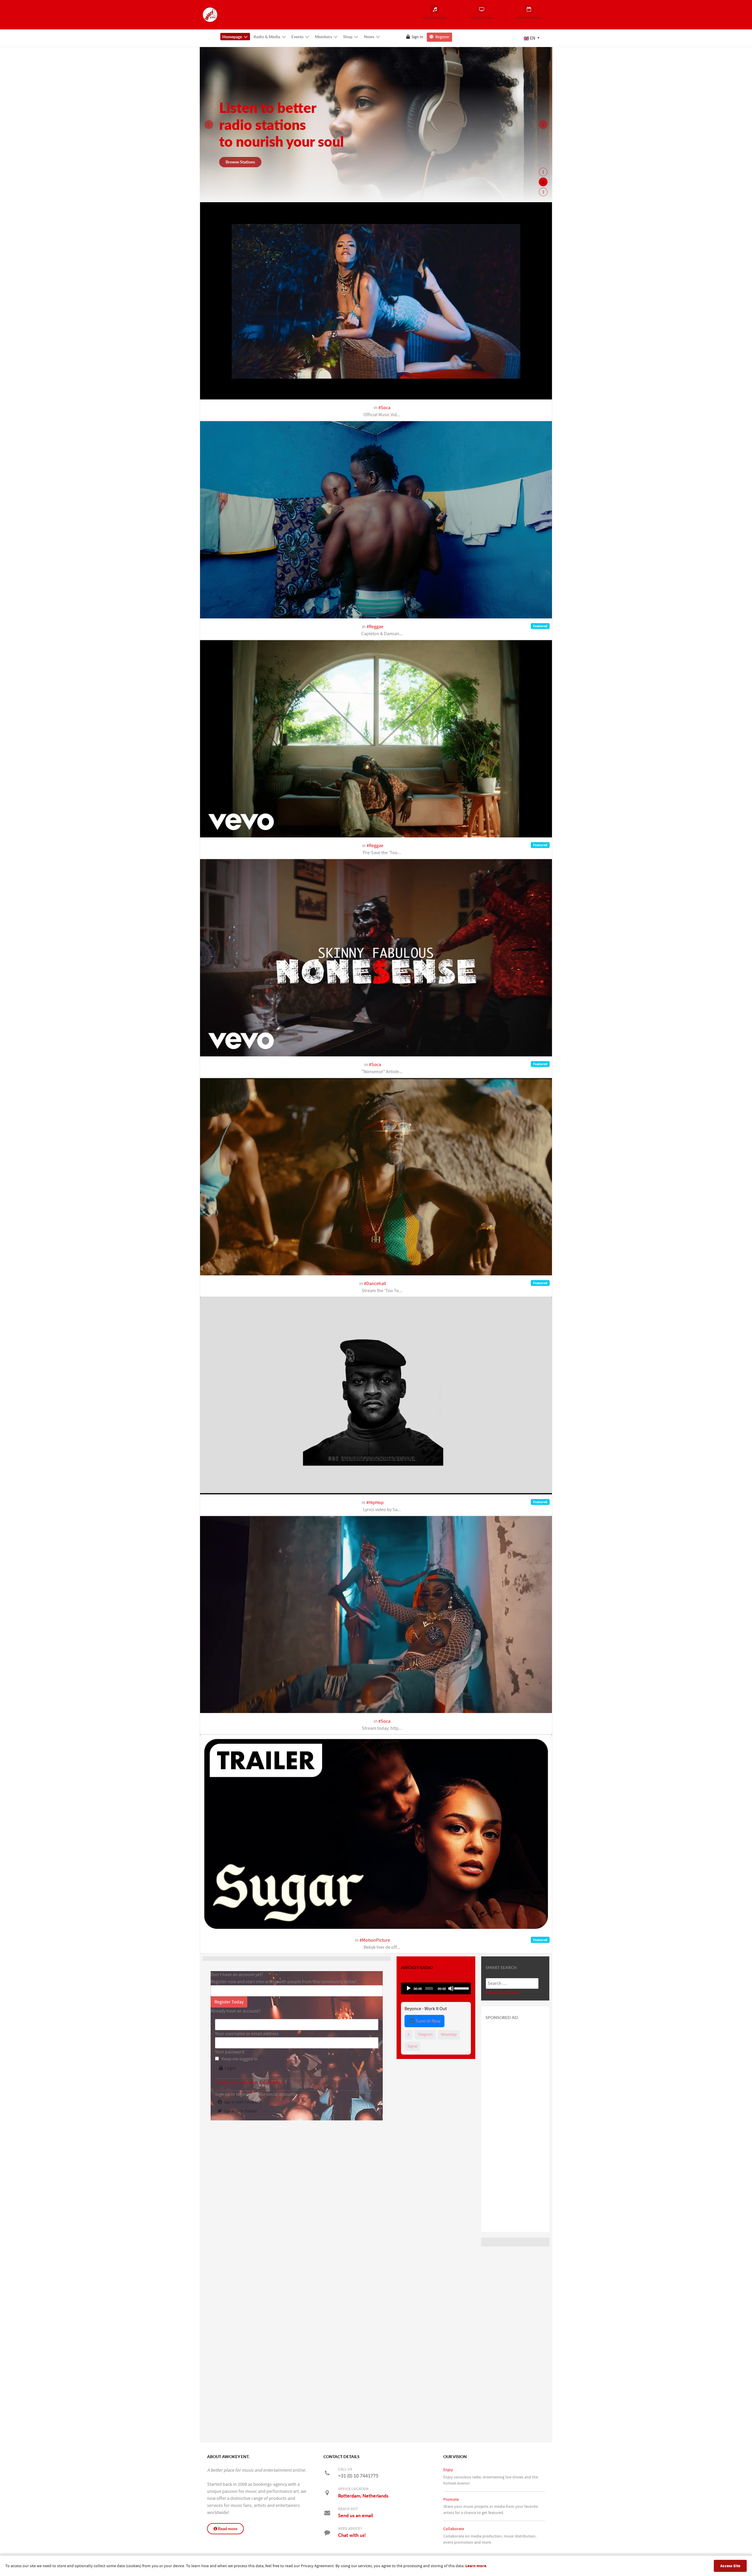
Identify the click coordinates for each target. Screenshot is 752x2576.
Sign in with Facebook (242, 2102)
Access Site (730, 2566)
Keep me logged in (240, 2059)
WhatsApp (449, 2035)
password (270, 2082)
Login (229, 2068)
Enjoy (448, 2470)
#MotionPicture (375, 1940)
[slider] (461, 1988)
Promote (451, 2499)
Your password (230, 2052)
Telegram (425, 2035)
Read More (235, 162)
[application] (436, 1988)
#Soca (384, 408)
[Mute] (451, 1988)
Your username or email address (247, 2034)
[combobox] (512, 1983)
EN (533, 38)
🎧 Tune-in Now (424, 2021)
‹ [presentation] (209, 125)
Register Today (229, 2002)
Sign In (417, 37)
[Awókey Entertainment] (210, 14)
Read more (227, 2529)
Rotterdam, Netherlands (363, 2496)
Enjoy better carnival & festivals (278, 125)
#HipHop (375, 1503)
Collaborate (454, 2529)
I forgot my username (236, 2082)
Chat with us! (352, 2535)
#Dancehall (375, 1284)
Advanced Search (503, 1993)
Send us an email (356, 2515)
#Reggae (375, 627)
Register (442, 37)
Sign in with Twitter (239, 2111)
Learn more (476, 2566)
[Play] (409, 1988)
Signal (412, 2046)
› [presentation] (543, 125)
